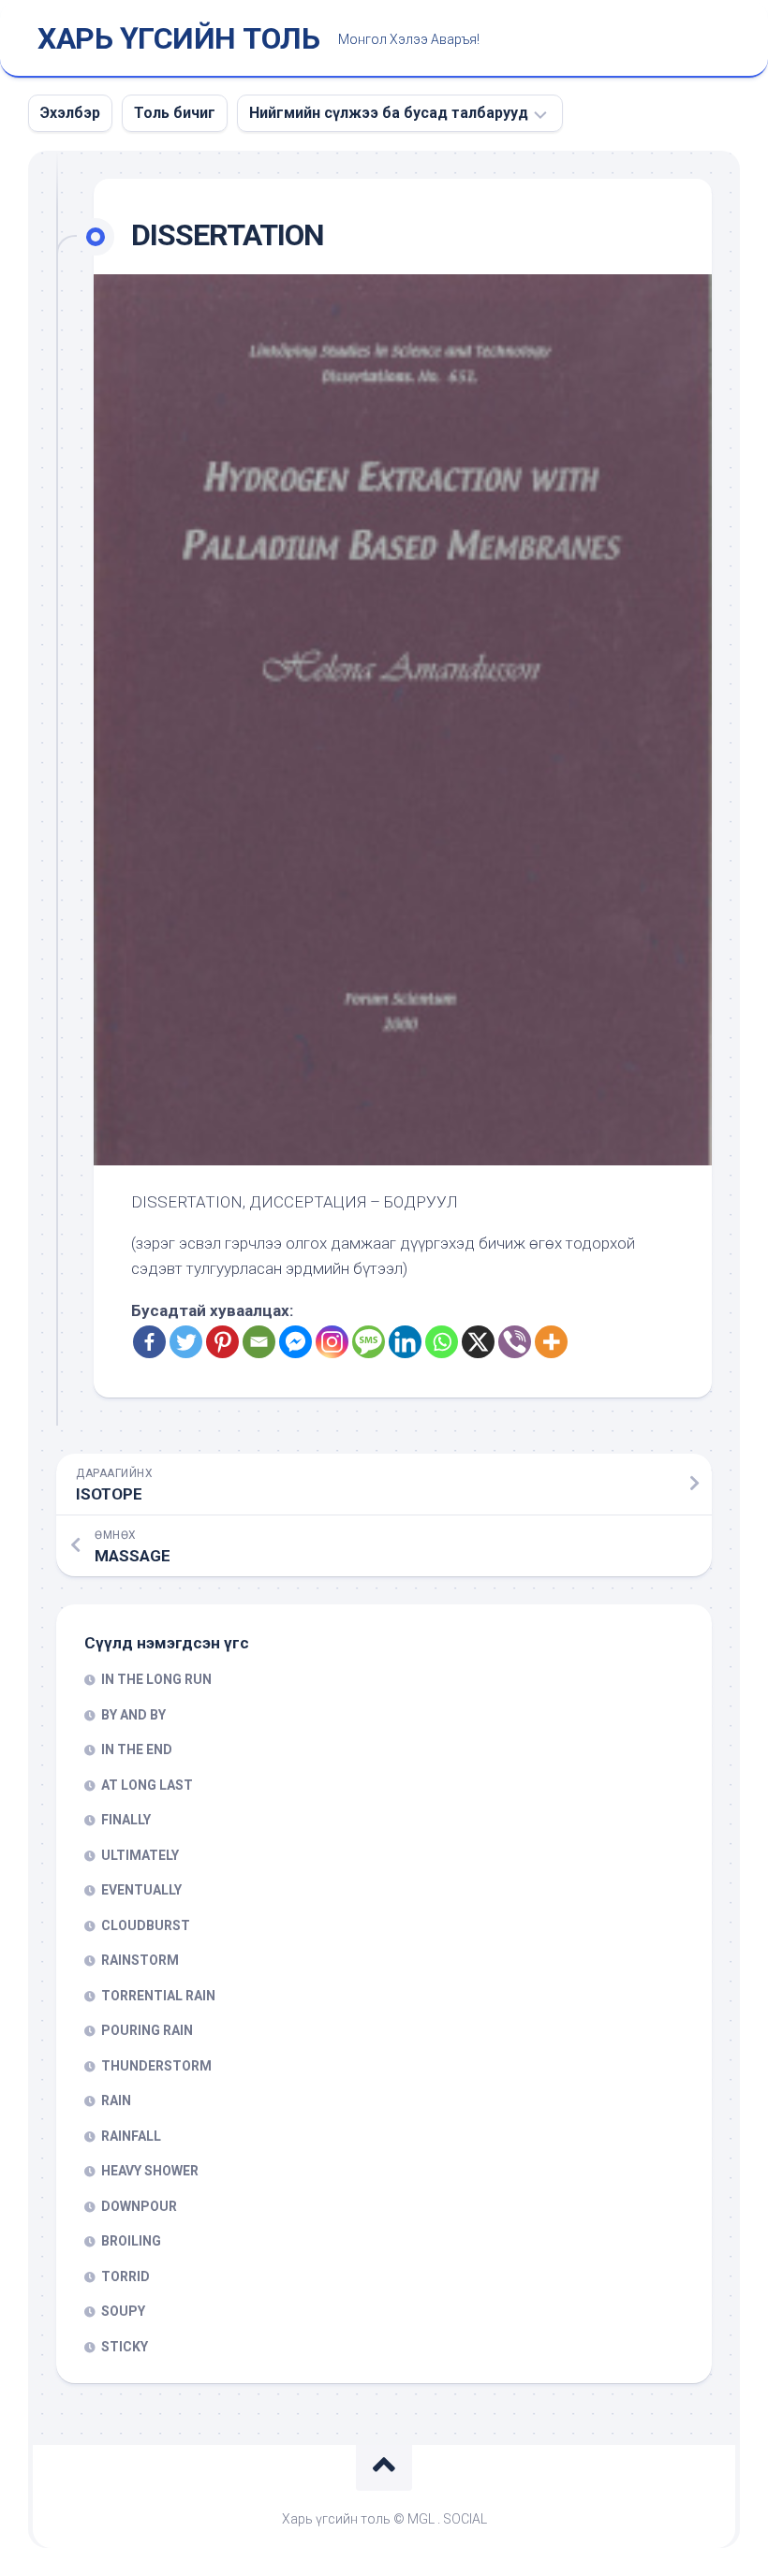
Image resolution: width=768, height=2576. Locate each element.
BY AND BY (133, 1715)
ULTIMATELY (140, 1855)
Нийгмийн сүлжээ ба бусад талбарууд (389, 113)
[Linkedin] (405, 1342)
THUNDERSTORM (156, 2066)
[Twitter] (186, 1342)
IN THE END (137, 1749)
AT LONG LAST (147, 1785)
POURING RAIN (147, 2030)
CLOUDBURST (146, 1925)
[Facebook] (149, 1342)
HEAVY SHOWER (150, 2171)
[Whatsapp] (442, 1342)
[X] (478, 1342)
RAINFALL (131, 2136)
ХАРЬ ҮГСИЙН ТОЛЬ (178, 38)
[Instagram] (332, 1342)
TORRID (126, 2276)
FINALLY (126, 1820)
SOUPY (123, 2311)
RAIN (116, 2100)
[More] (551, 1342)
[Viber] (515, 1342)
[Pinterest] (222, 1342)
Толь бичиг (175, 113)
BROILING (131, 2241)
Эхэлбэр (70, 113)
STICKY (125, 2347)
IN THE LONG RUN (156, 1679)
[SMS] (369, 1342)
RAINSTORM (140, 1960)
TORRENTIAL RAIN (158, 1996)
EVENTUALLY (141, 1890)
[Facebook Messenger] (295, 1342)
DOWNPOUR (139, 2206)
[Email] (259, 1342)
